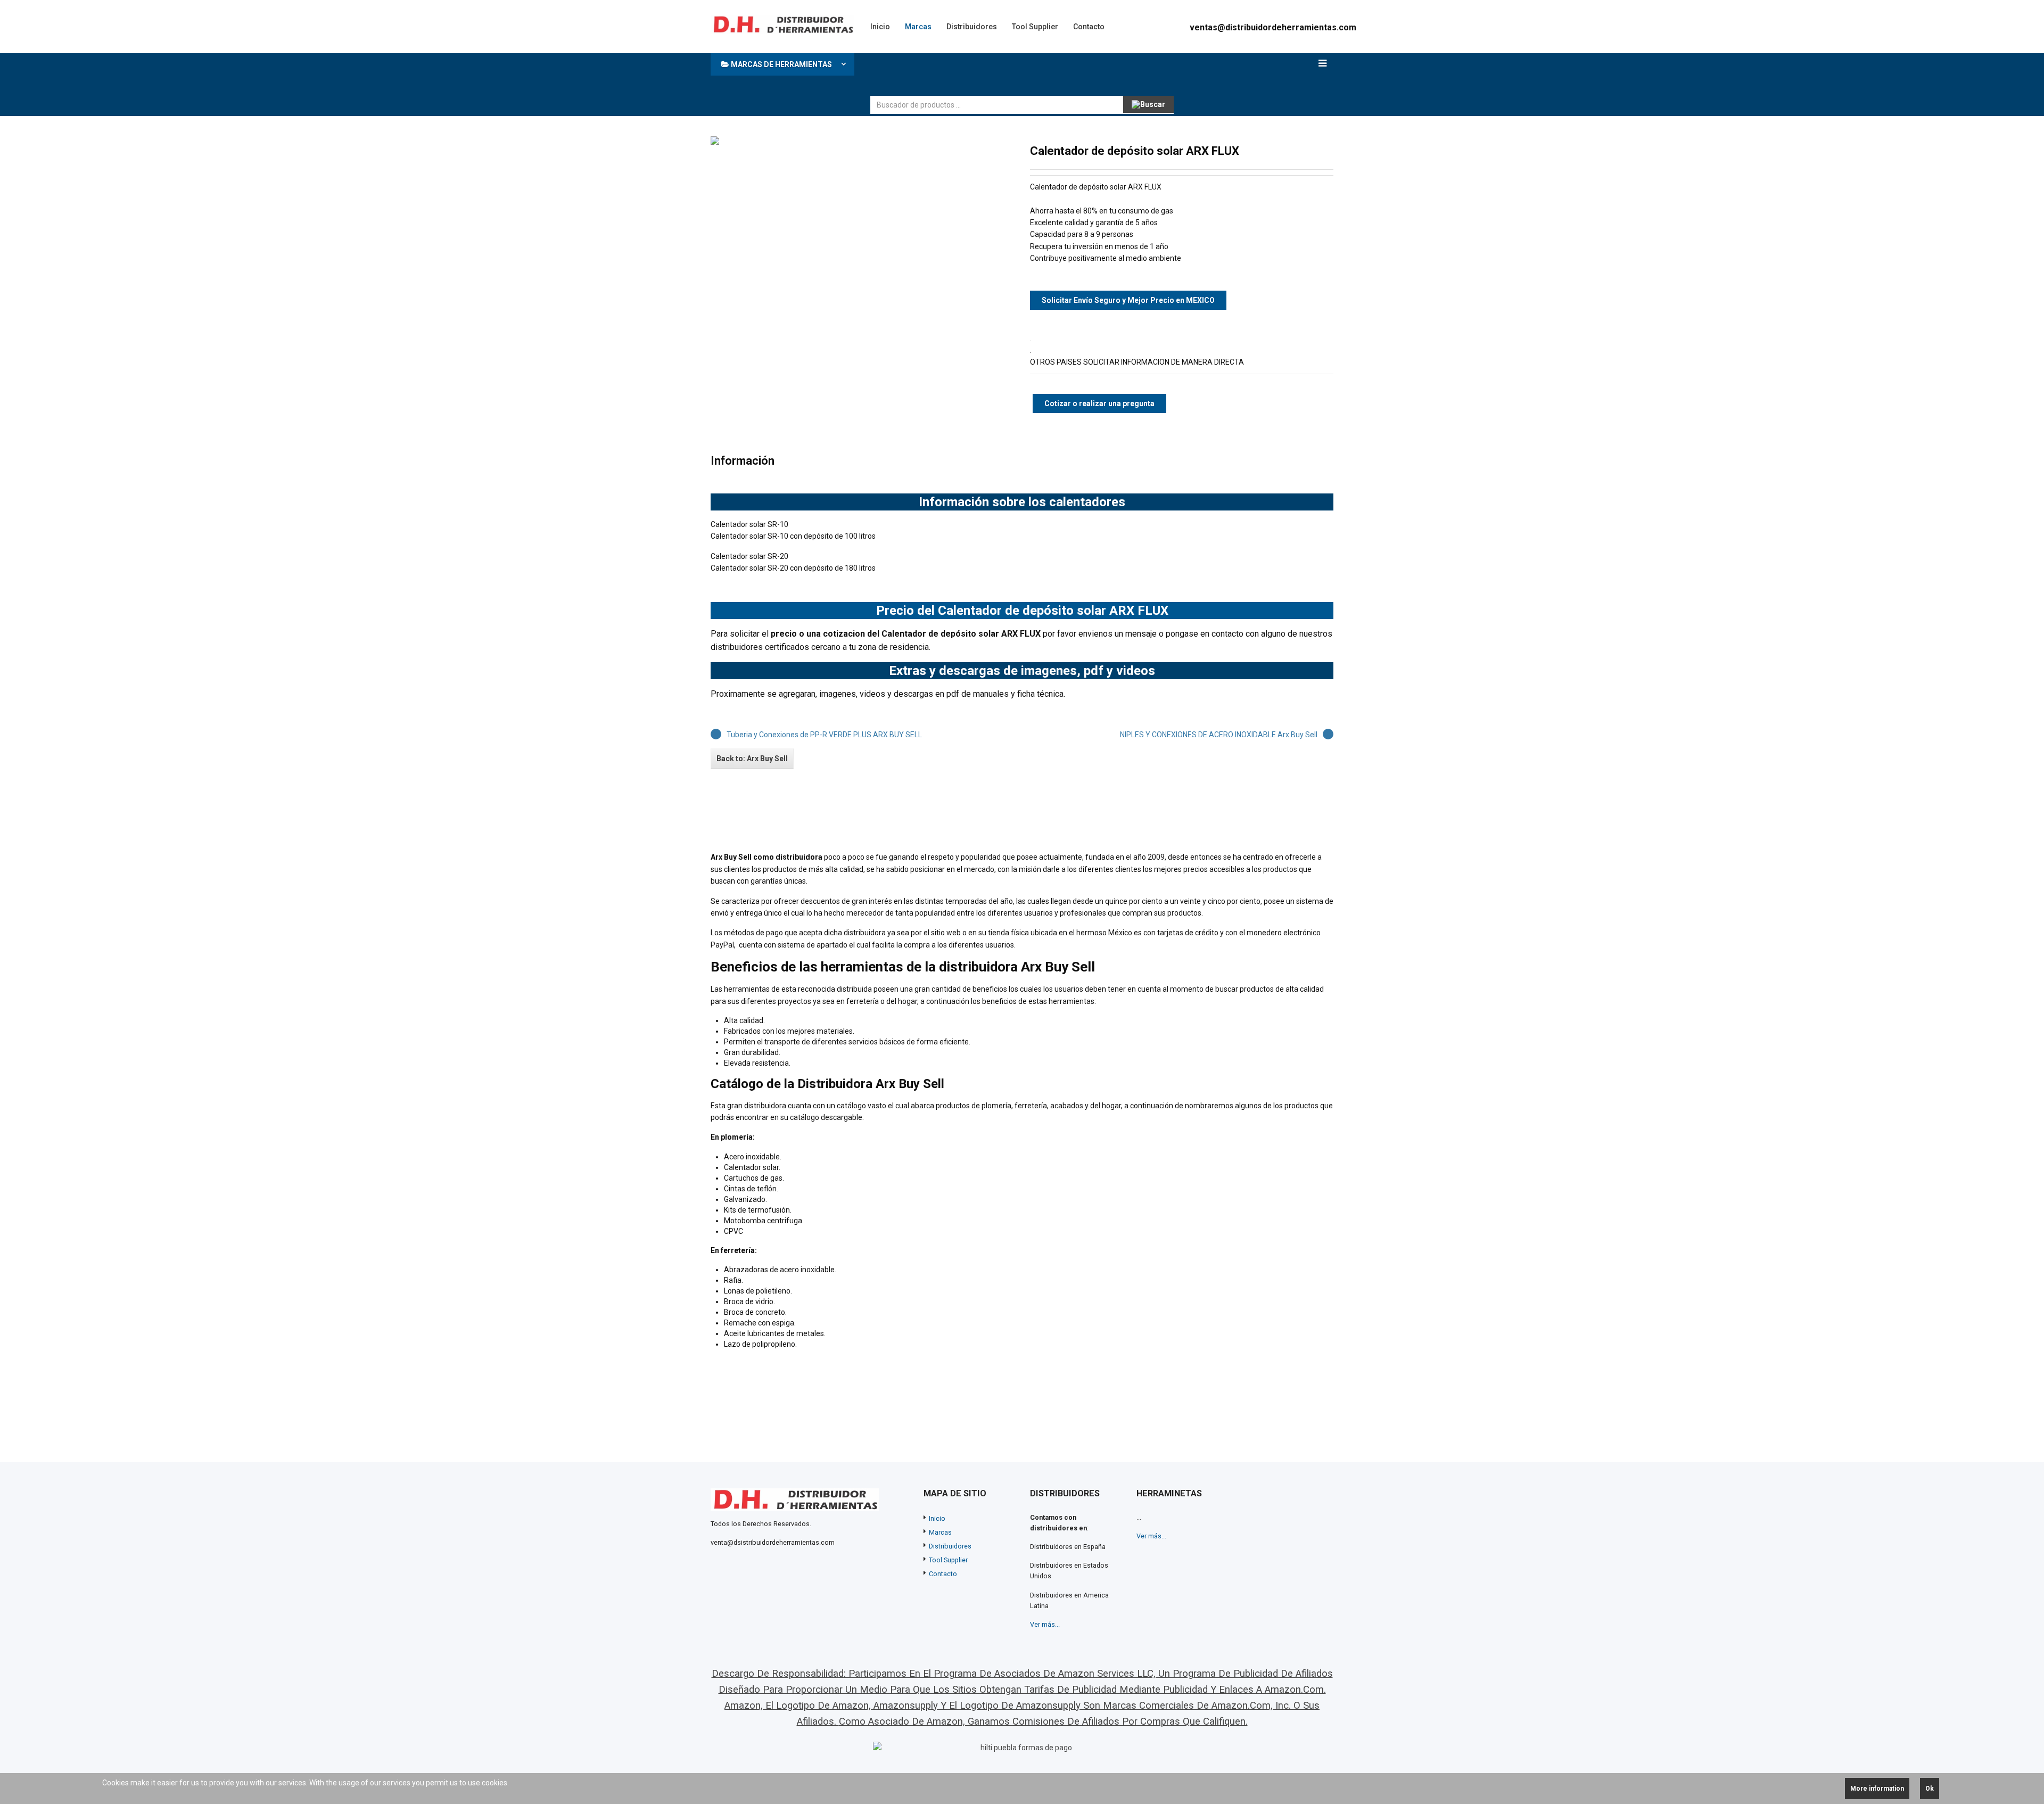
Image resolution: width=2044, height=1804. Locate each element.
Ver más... (1045, 1624)
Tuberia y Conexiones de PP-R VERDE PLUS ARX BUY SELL (824, 735)
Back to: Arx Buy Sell (752, 759)
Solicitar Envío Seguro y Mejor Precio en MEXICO (1128, 300)
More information (1877, 1789)
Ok (1930, 1789)
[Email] (1327, 151)
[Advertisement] (1064, 72)
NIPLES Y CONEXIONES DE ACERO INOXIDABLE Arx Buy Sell (1219, 735)
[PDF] (1293, 151)
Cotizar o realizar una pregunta (1099, 403)
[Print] (1310, 151)
